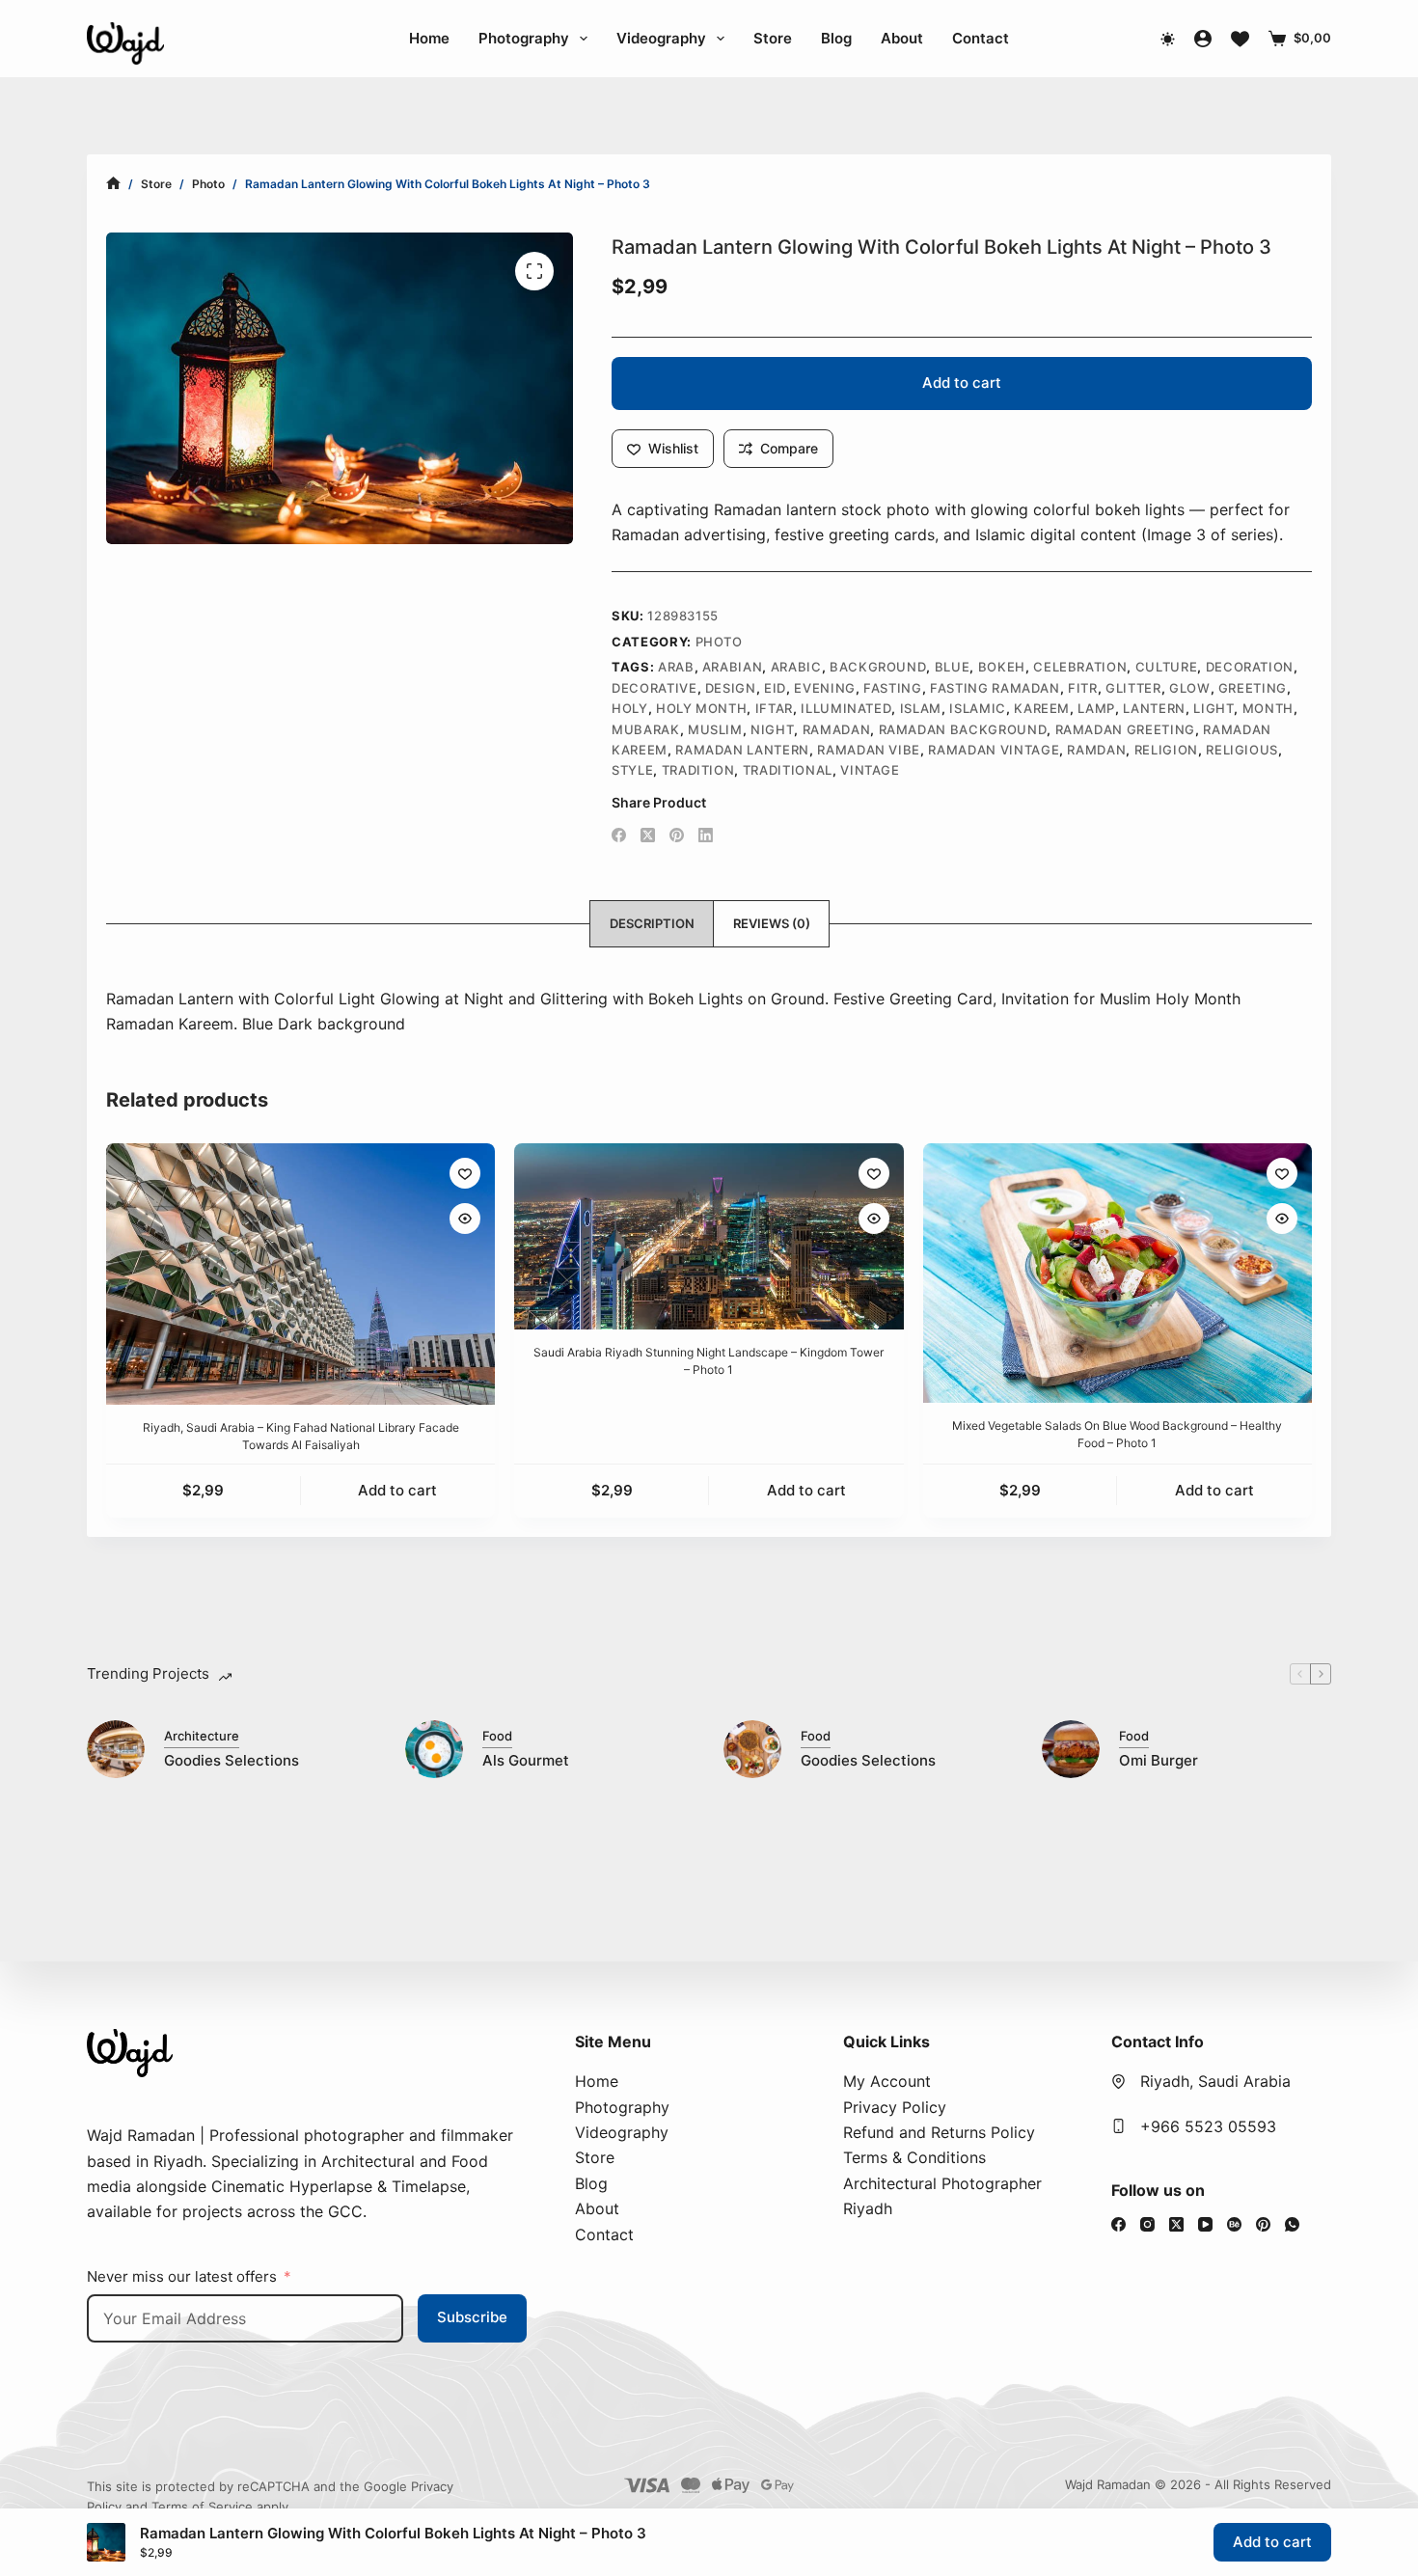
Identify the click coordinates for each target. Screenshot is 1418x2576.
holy (630, 708)
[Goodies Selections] (116, 1749)
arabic (796, 667)
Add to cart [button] (397, 1490)
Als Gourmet (526, 1760)
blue (953, 667)
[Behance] (1234, 2224)
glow (1190, 688)
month (1268, 708)
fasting (893, 688)
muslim (715, 729)
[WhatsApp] (1292, 2224)
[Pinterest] (677, 835)
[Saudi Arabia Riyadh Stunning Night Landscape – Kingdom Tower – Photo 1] (709, 1236)
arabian (733, 667)
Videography (661, 38)
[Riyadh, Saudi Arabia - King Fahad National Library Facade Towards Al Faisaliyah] (300, 1274)
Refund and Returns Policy (939, 2132)
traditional (788, 770)
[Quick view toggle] (465, 1219)
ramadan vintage (994, 750)
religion (1166, 750)
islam (921, 708)
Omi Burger (1159, 1760)
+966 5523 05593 (1208, 2126)
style (632, 770)
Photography (524, 38)
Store (773, 38)
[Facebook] (619, 835)
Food (497, 1736)
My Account (887, 2081)
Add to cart (962, 383)
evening (825, 688)
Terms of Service (202, 2507)
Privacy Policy (895, 2107)
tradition (698, 770)
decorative (654, 688)
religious (1242, 750)
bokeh (1002, 667)
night (772, 729)
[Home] (113, 184)
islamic (978, 708)
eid (775, 688)
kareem (1042, 708)
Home (429, 38)
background (878, 667)
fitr (1083, 688)
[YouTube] (1205, 2224)
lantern (1154, 708)
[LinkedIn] (706, 835)
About (902, 38)
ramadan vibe (869, 750)
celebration (1080, 667)
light (1213, 708)
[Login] (1203, 39)
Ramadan (837, 729)
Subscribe (472, 2317)
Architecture (202, 1736)
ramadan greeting (1125, 729)
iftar (774, 708)
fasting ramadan (995, 688)
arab (676, 667)
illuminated (846, 708)
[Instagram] (1147, 2224)
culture (1167, 667)
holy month (702, 708)
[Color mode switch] (1168, 39)
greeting (1253, 688)
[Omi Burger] (1071, 1749)
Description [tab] (652, 923)
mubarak (646, 729)
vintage (870, 770)
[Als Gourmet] (434, 1749)
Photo (719, 642)
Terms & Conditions (914, 2157)
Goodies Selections (232, 1760)
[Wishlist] (1240, 39)
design (731, 688)
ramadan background (963, 729)
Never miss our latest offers (182, 2276)
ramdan (1096, 750)
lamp (1096, 708)
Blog (836, 38)
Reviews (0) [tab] (772, 923)
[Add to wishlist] (465, 1173)
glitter (1133, 688)
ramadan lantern (742, 750)
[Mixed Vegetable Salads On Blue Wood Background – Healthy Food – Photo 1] (1118, 1273)
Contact (981, 38)
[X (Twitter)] (648, 835)
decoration (1250, 667)
